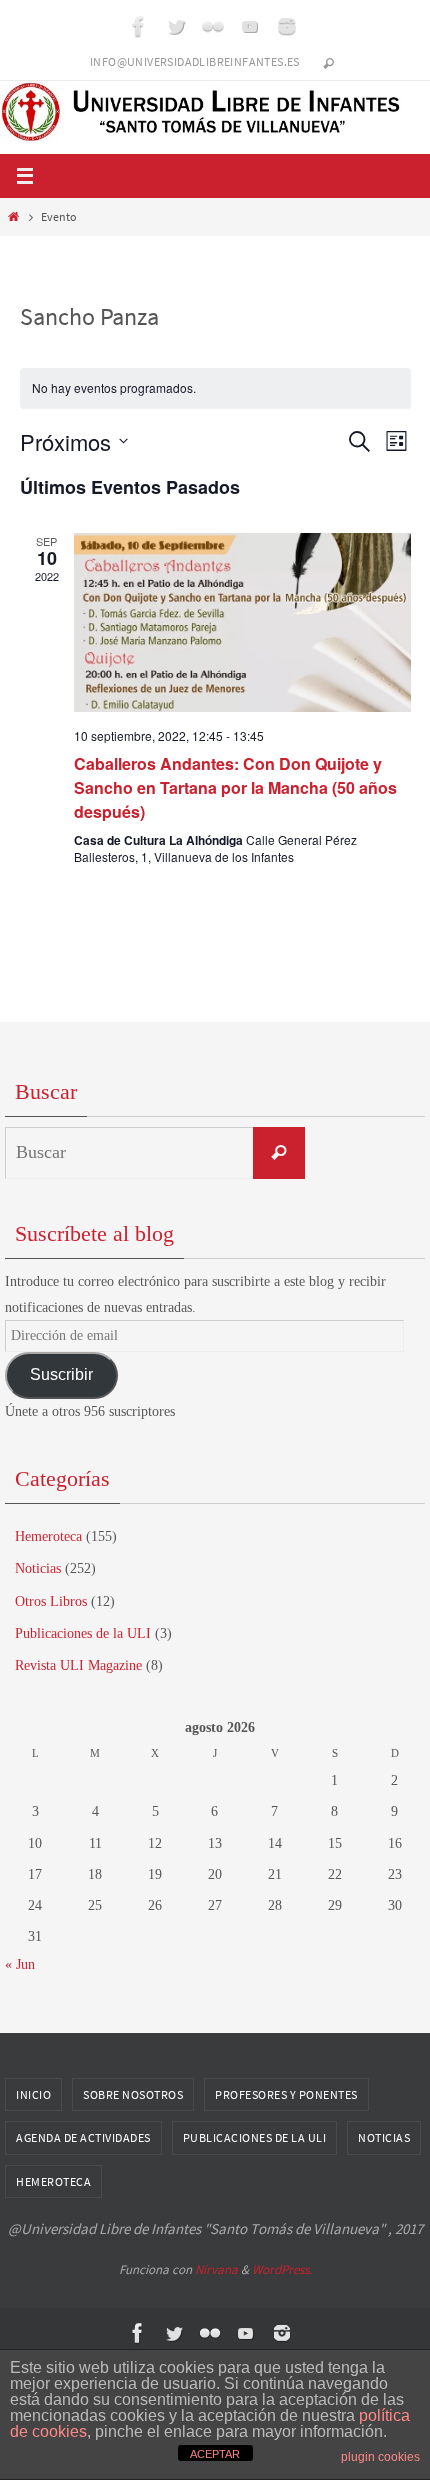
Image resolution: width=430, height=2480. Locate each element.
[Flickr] (213, 26)
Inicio (33, 2094)
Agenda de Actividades (83, 2137)
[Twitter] (176, 26)
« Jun (20, 1964)
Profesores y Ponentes (286, 2094)
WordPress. (282, 2269)
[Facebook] (139, 26)
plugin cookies (380, 2457)
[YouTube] (250, 26)
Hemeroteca (48, 1536)
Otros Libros (51, 1601)
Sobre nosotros (133, 2094)
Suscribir (61, 1374)
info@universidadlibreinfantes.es (195, 61)
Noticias (38, 1568)
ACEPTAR (215, 2454)
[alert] (215, 388)
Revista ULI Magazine (78, 1665)
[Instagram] (287, 26)
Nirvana (216, 2269)
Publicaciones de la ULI (83, 1633)
